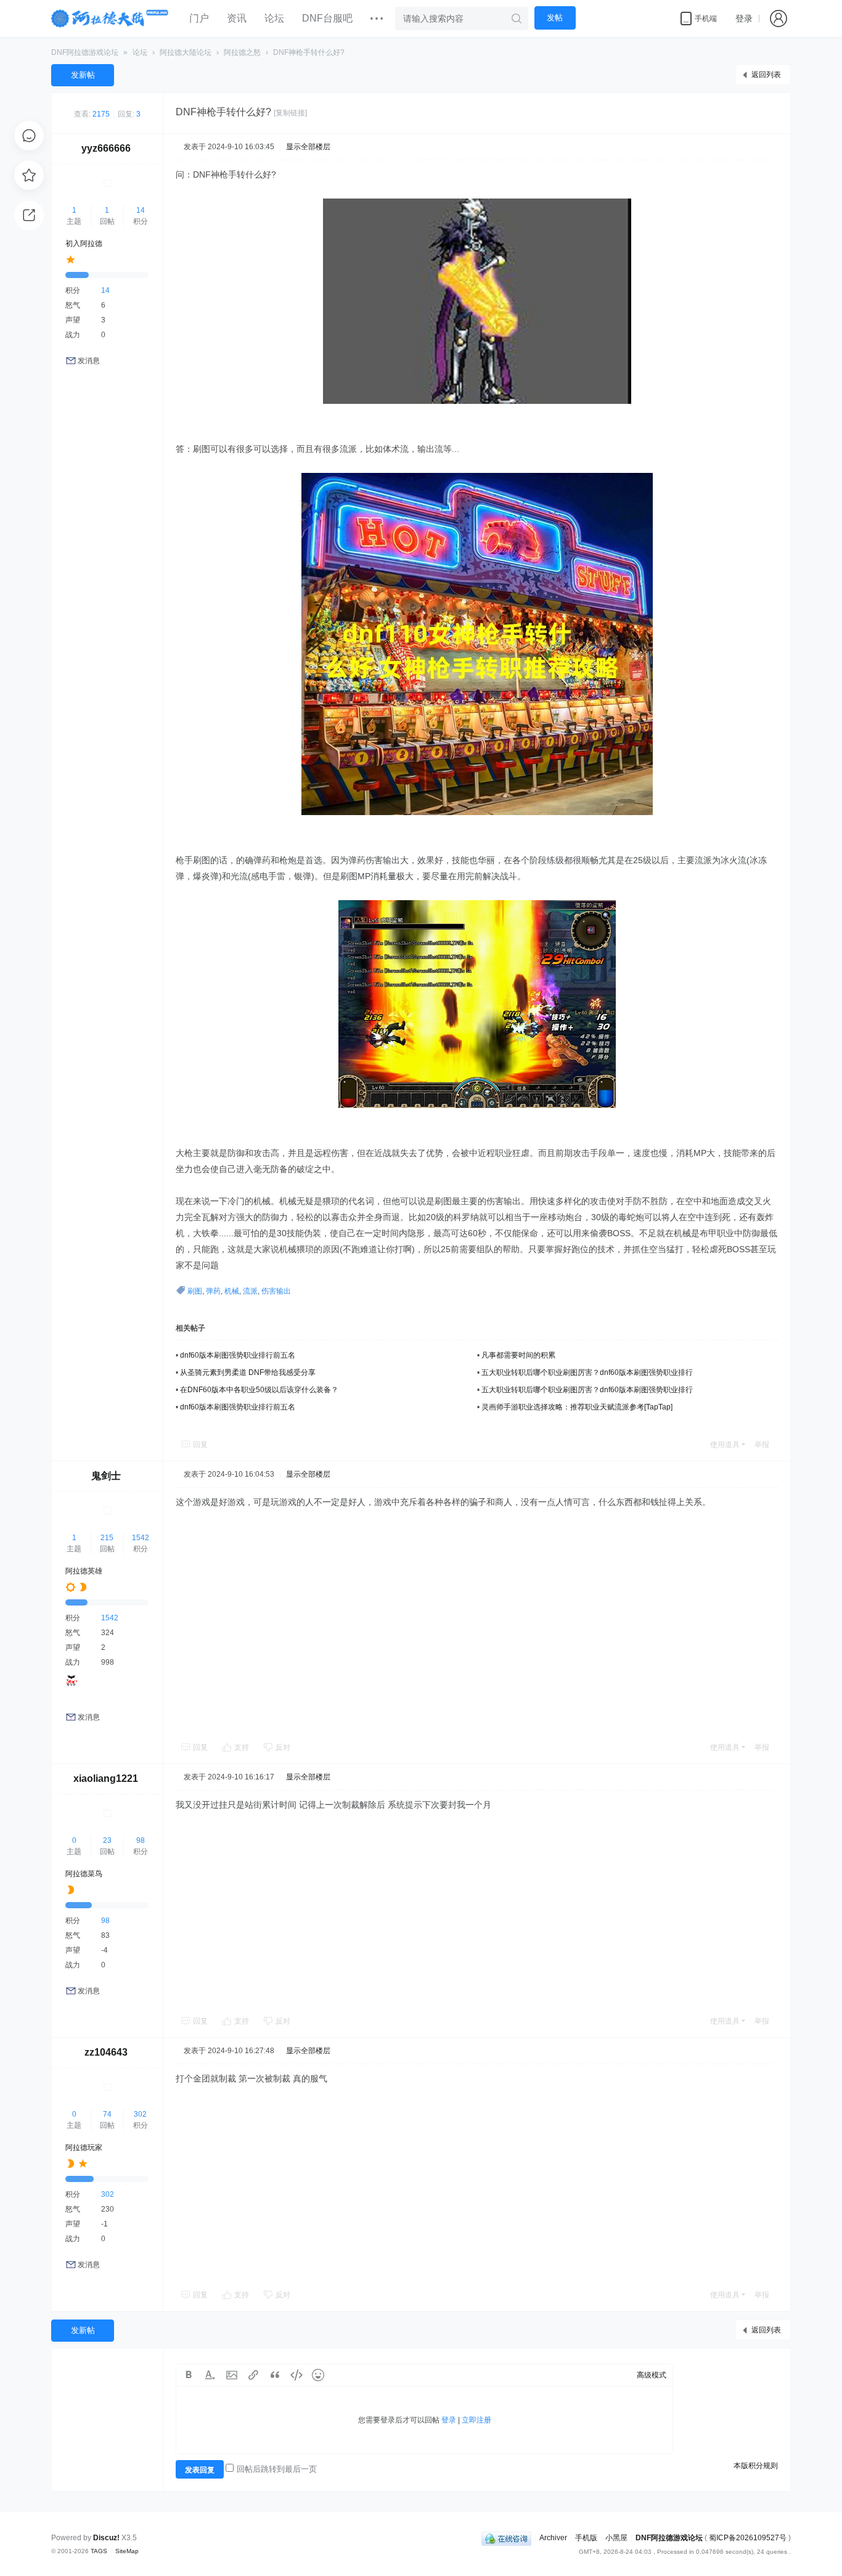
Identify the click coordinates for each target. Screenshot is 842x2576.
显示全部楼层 (308, 147)
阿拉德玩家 (84, 2147)
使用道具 (725, 1445)
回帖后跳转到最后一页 (277, 2469)
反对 (283, 1747)
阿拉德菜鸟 (84, 1874)
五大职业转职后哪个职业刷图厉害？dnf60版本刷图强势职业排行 (587, 1372)
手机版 (586, 2538)
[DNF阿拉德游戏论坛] (111, 18)
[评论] (29, 136)
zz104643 (106, 2052)
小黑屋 (616, 2538)
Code (296, 2375)
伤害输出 (276, 1291)
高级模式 (652, 2375)
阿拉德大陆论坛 (186, 52)
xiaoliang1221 (106, 1778)
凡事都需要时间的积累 (518, 1355)
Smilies (318, 2375)
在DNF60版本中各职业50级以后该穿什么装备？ (259, 1390)
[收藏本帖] (29, 175)
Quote (275, 2375)
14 (141, 210)
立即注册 (476, 2420)
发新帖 (83, 75)
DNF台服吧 (327, 18)
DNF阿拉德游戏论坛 (85, 52)
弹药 (213, 1291)
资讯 (237, 18)
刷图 (195, 1291)
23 (107, 1840)
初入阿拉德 (84, 244)
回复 (200, 1445)
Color (210, 2375)
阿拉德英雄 (84, 1571)
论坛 (274, 18)
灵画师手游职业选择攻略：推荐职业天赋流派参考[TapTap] (577, 1407)
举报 (762, 1445)
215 (107, 1538)
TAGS (99, 2551)
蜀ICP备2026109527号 (748, 2538)
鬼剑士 (106, 1476)
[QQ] (506, 2538)
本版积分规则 (756, 2466)
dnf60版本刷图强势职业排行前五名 (238, 1355)
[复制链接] (290, 113)
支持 (243, 1747)
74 (107, 2114)
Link (253, 2375)
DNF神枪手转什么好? (309, 52)
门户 (199, 18)
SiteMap (127, 2551)
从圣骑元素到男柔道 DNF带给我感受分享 (248, 1372)
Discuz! (106, 2538)
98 (141, 1840)
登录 (744, 18)
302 (140, 2114)
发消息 (89, 361)
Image (232, 2375)
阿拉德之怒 (242, 52)
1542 (141, 1538)
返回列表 (766, 75)
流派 (250, 1291)
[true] (517, 18)
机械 (232, 1291)
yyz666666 (106, 148)
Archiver (553, 2538)
